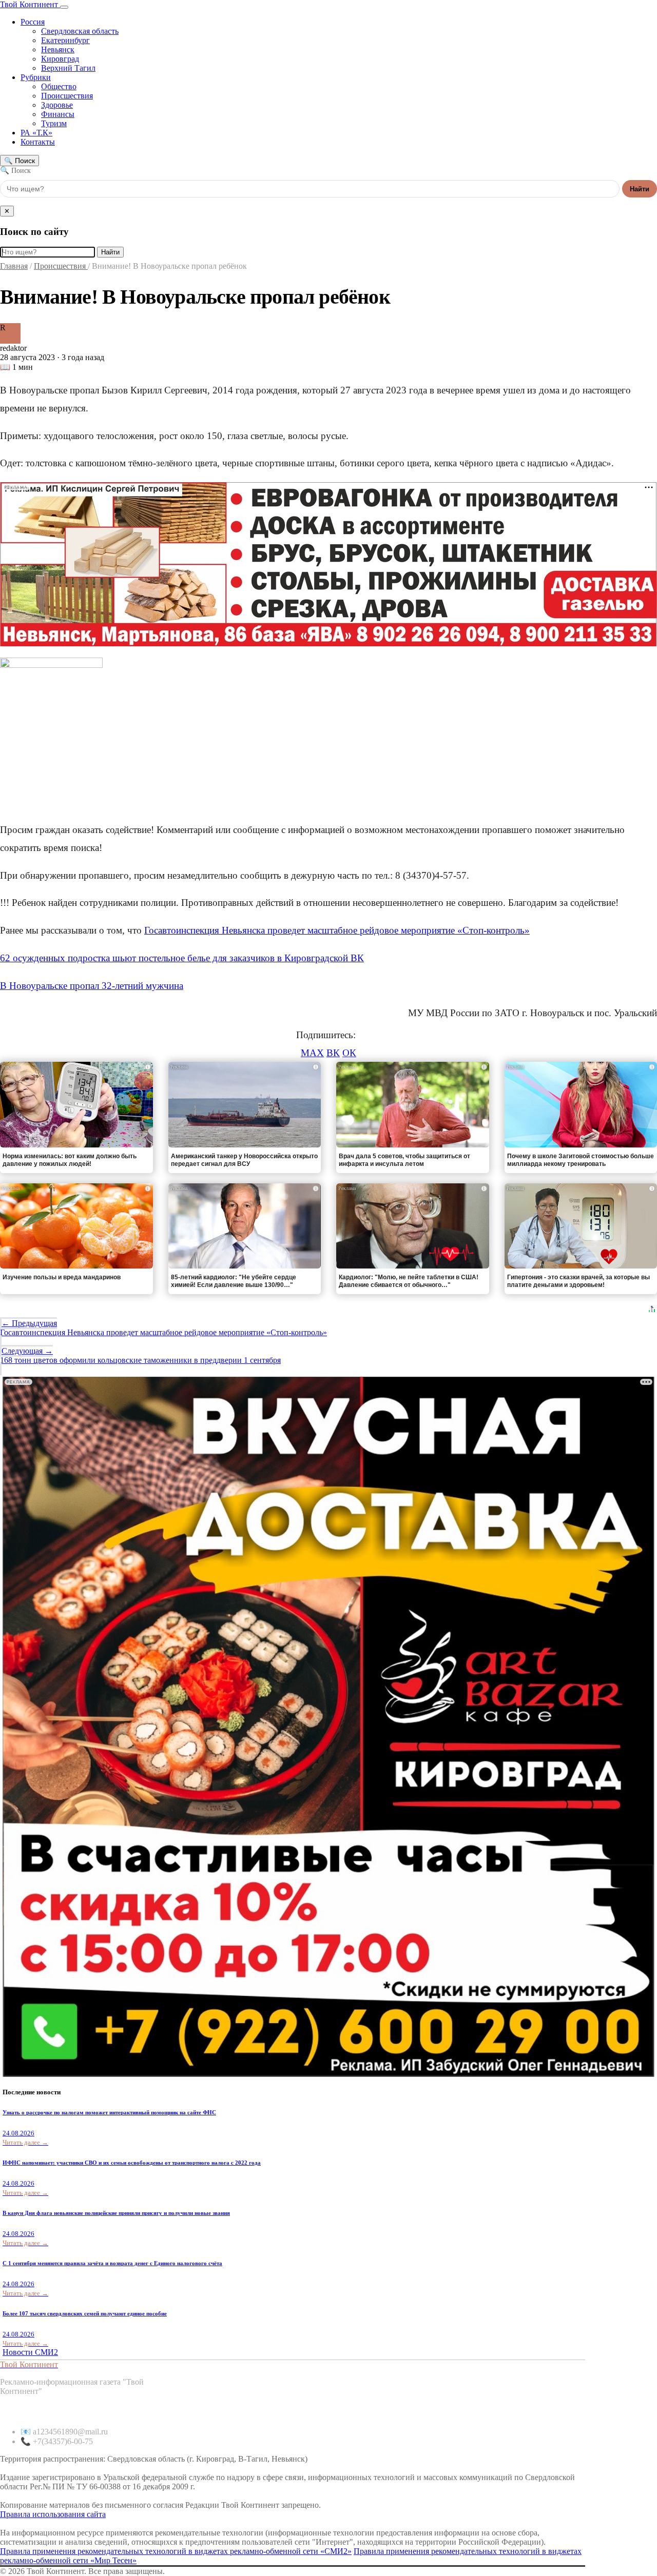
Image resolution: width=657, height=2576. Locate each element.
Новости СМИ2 (30, 2352)
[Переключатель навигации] (64, 7)
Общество (59, 86)
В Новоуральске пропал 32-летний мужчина (92, 986)
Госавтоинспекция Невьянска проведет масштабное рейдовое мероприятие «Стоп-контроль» (337, 930)
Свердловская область (80, 31)
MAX (312, 1053)
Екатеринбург (65, 40)
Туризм (54, 123)
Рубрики (36, 77)
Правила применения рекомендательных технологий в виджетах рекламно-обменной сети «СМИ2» (176, 2551)
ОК (349, 1053)
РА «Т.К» (36, 133)
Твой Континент (30, 4)
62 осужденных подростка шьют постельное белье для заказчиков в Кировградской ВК (182, 958)
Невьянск (58, 49)
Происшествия (67, 96)
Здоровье (57, 105)
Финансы (58, 114)
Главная (14, 266)
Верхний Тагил (68, 68)
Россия (33, 22)
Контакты (38, 142)
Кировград (60, 59)
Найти (640, 189)
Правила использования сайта (53, 2514)
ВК (333, 1053)
